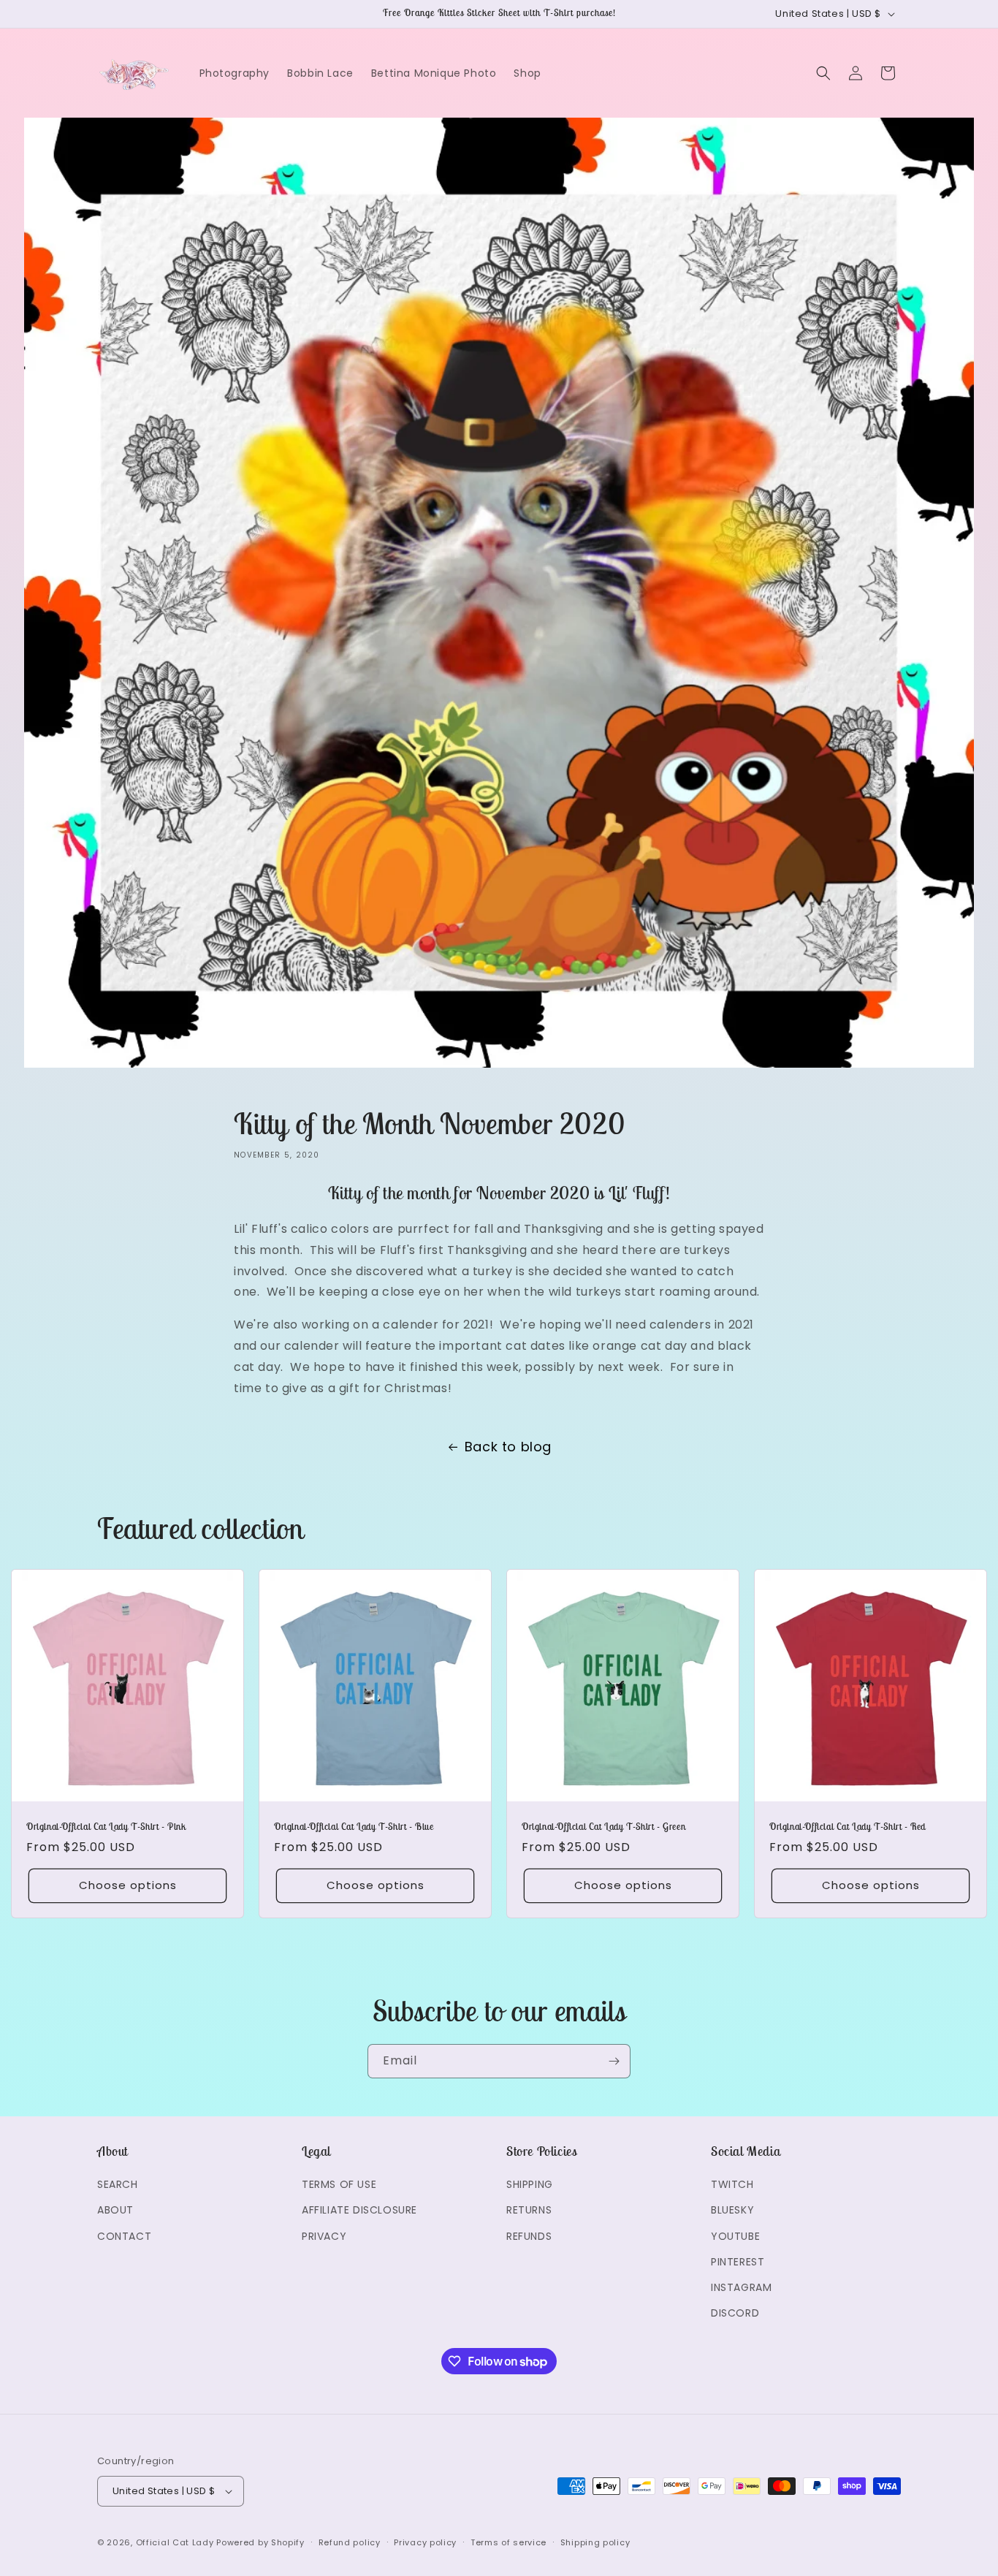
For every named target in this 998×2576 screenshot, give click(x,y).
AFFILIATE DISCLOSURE (359, 2210)
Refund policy (350, 2542)
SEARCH (118, 2184)
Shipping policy (595, 2542)
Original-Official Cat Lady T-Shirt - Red (847, 1827)
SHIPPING (530, 2184)
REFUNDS (529, 2236)
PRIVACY (324, 2236)
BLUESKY (732, 2210)
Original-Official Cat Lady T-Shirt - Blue (354, 1827)
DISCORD (735, 2313)
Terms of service (508, 2542)
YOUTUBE (735, 2236)
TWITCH (732, 2184)
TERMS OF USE (339, 2184)
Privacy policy (425, 2542)
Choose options (128, 1885)
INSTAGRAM (741, 2287)
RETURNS (529, 2210)
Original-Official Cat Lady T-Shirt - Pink (106, 1827)
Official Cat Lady (175, 2542)
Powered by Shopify (260, 2542)
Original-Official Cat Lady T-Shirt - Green (603, 1827)
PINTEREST (738, 2262)
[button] (823, 73)
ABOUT (115, 2210)
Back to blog (508, 1447)
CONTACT (124, 2236)
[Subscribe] (614, 2061)
